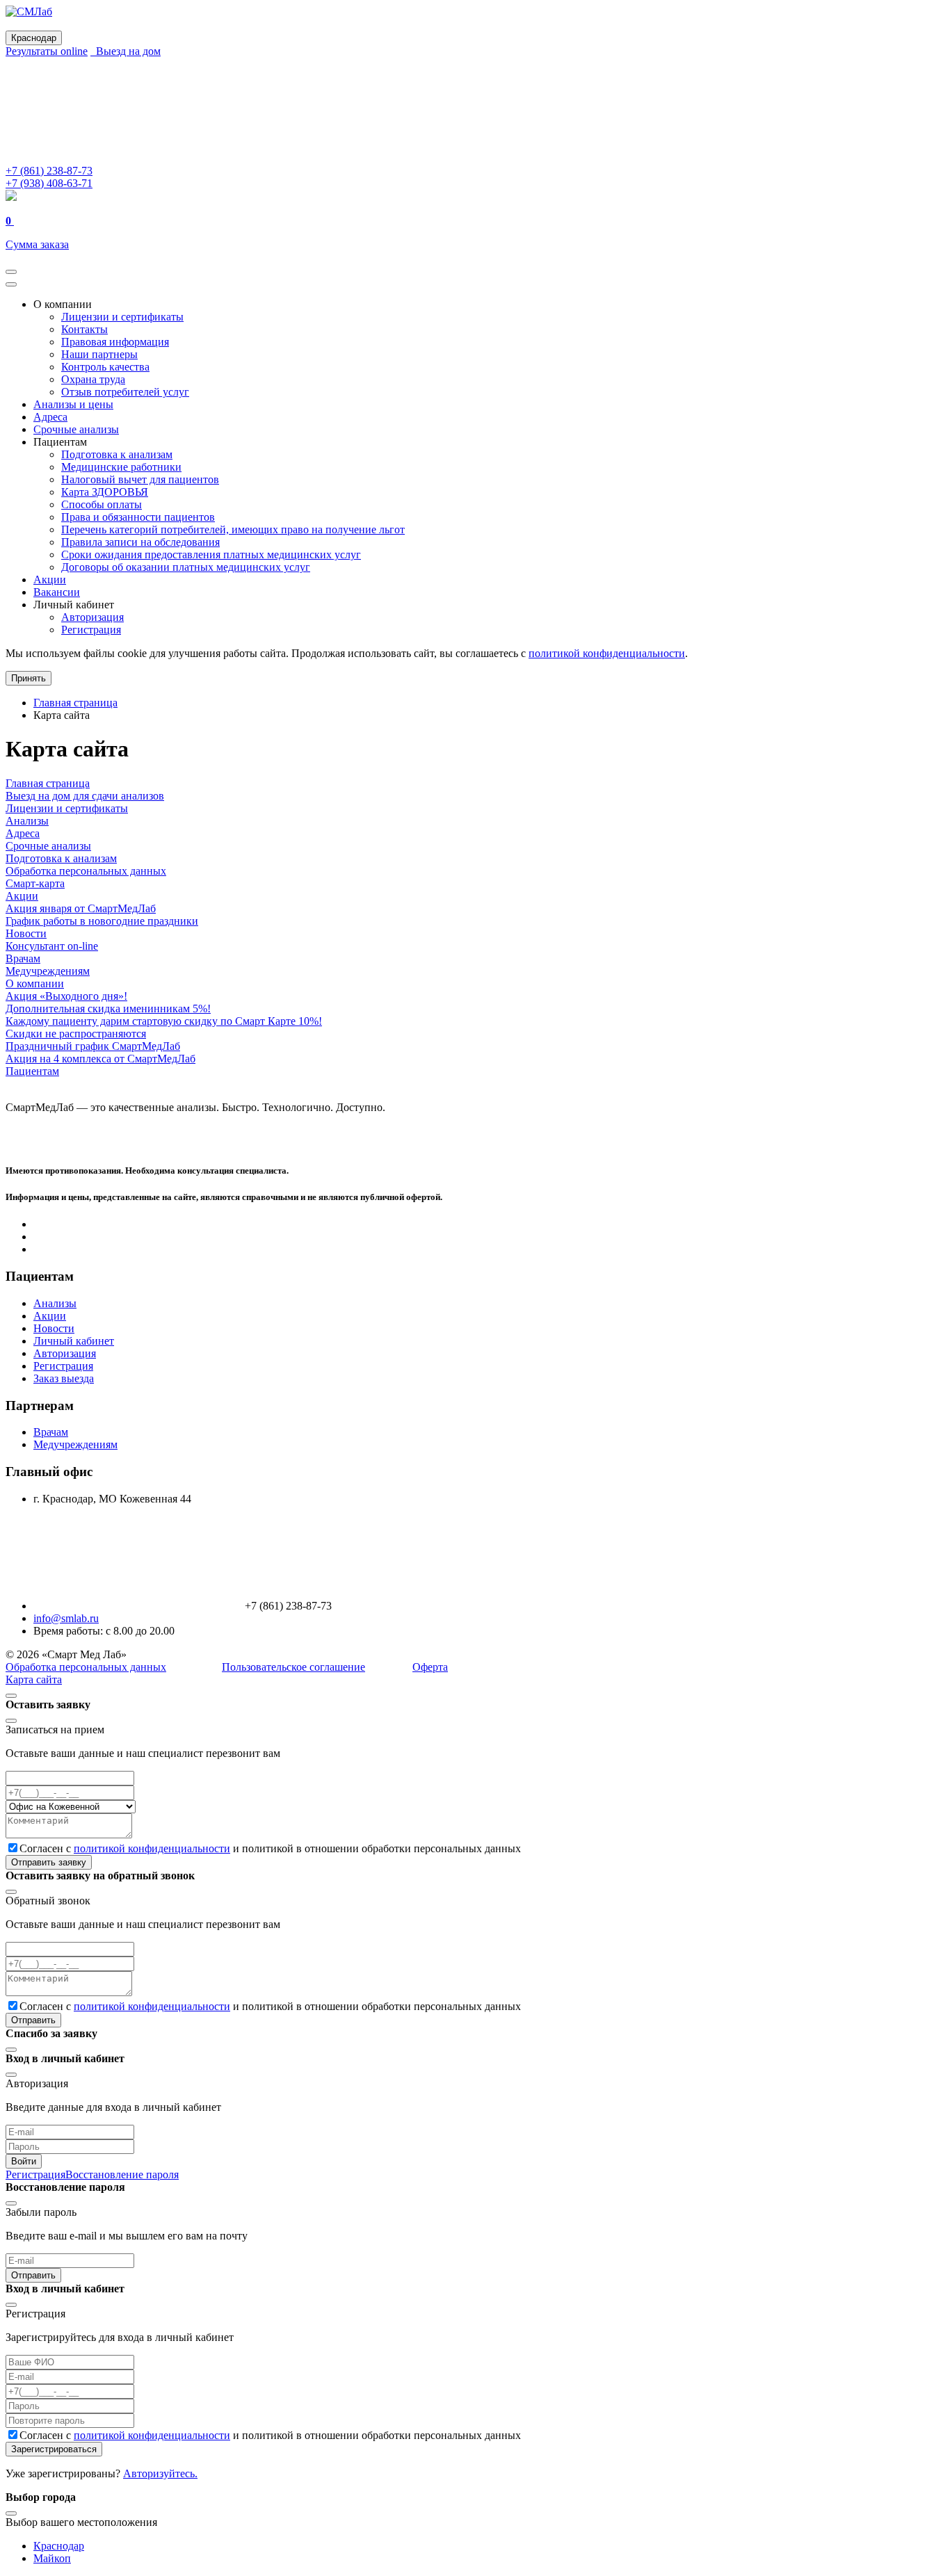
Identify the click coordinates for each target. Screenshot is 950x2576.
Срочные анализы (76, 429)
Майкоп (52, 2558)
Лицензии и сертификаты (122, 317)
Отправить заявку (49, 1862)
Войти (24, 2161)
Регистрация (91, 630)
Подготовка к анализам (117, 454)
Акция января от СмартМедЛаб (81, 908)
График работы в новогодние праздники (102, 921)
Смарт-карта (35, 883)
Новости (26, 933)
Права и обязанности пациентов (138, 517)
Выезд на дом (126, 51)
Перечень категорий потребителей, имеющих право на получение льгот (233, 529)
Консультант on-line (52, 946)
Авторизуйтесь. (160, 2473)
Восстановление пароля (122, 2174)
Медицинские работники (121, 467)
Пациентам (32, 1071)
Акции (50, 580)
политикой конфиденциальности (607, 653)
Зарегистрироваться (54, 2449)
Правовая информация (115, 342)
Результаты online (47, 51)
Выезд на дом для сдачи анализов (85, 796)
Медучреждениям (48, 971)
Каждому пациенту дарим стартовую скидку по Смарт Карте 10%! (164, 1021)
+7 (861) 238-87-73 (49, 171)
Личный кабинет (74, 1341)
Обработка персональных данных (86, 871)
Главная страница (48, 783)
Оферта (430, 1667)
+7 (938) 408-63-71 (49, 183)
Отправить (33, 2020)
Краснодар (59, 2546)
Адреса (50, 417)
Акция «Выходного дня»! (66, 996)
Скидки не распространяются (76, 1034)
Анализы (27, 821)
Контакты (84, 329)
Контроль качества (105, 367)
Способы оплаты (102, 504)
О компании (35, 983)
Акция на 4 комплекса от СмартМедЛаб (100, 1059)
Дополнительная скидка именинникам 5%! (108, 1008)
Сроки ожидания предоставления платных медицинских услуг (211, 554)
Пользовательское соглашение (293, 1667)
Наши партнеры (99, 354)
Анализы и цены (73, 404)
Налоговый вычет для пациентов (140, 479)
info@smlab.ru (66, 1618)
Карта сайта (34, 1679)
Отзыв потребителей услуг (125, 392)
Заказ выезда (64, 1378)
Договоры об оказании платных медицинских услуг (186, 567)
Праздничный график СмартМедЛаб (93, 1046)
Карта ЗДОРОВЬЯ (105, 492)
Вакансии (57, 592)
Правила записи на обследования (140, 542)
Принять (29, 678)
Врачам (23, 958)
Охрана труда (93, 379)
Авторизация (92, 617)
